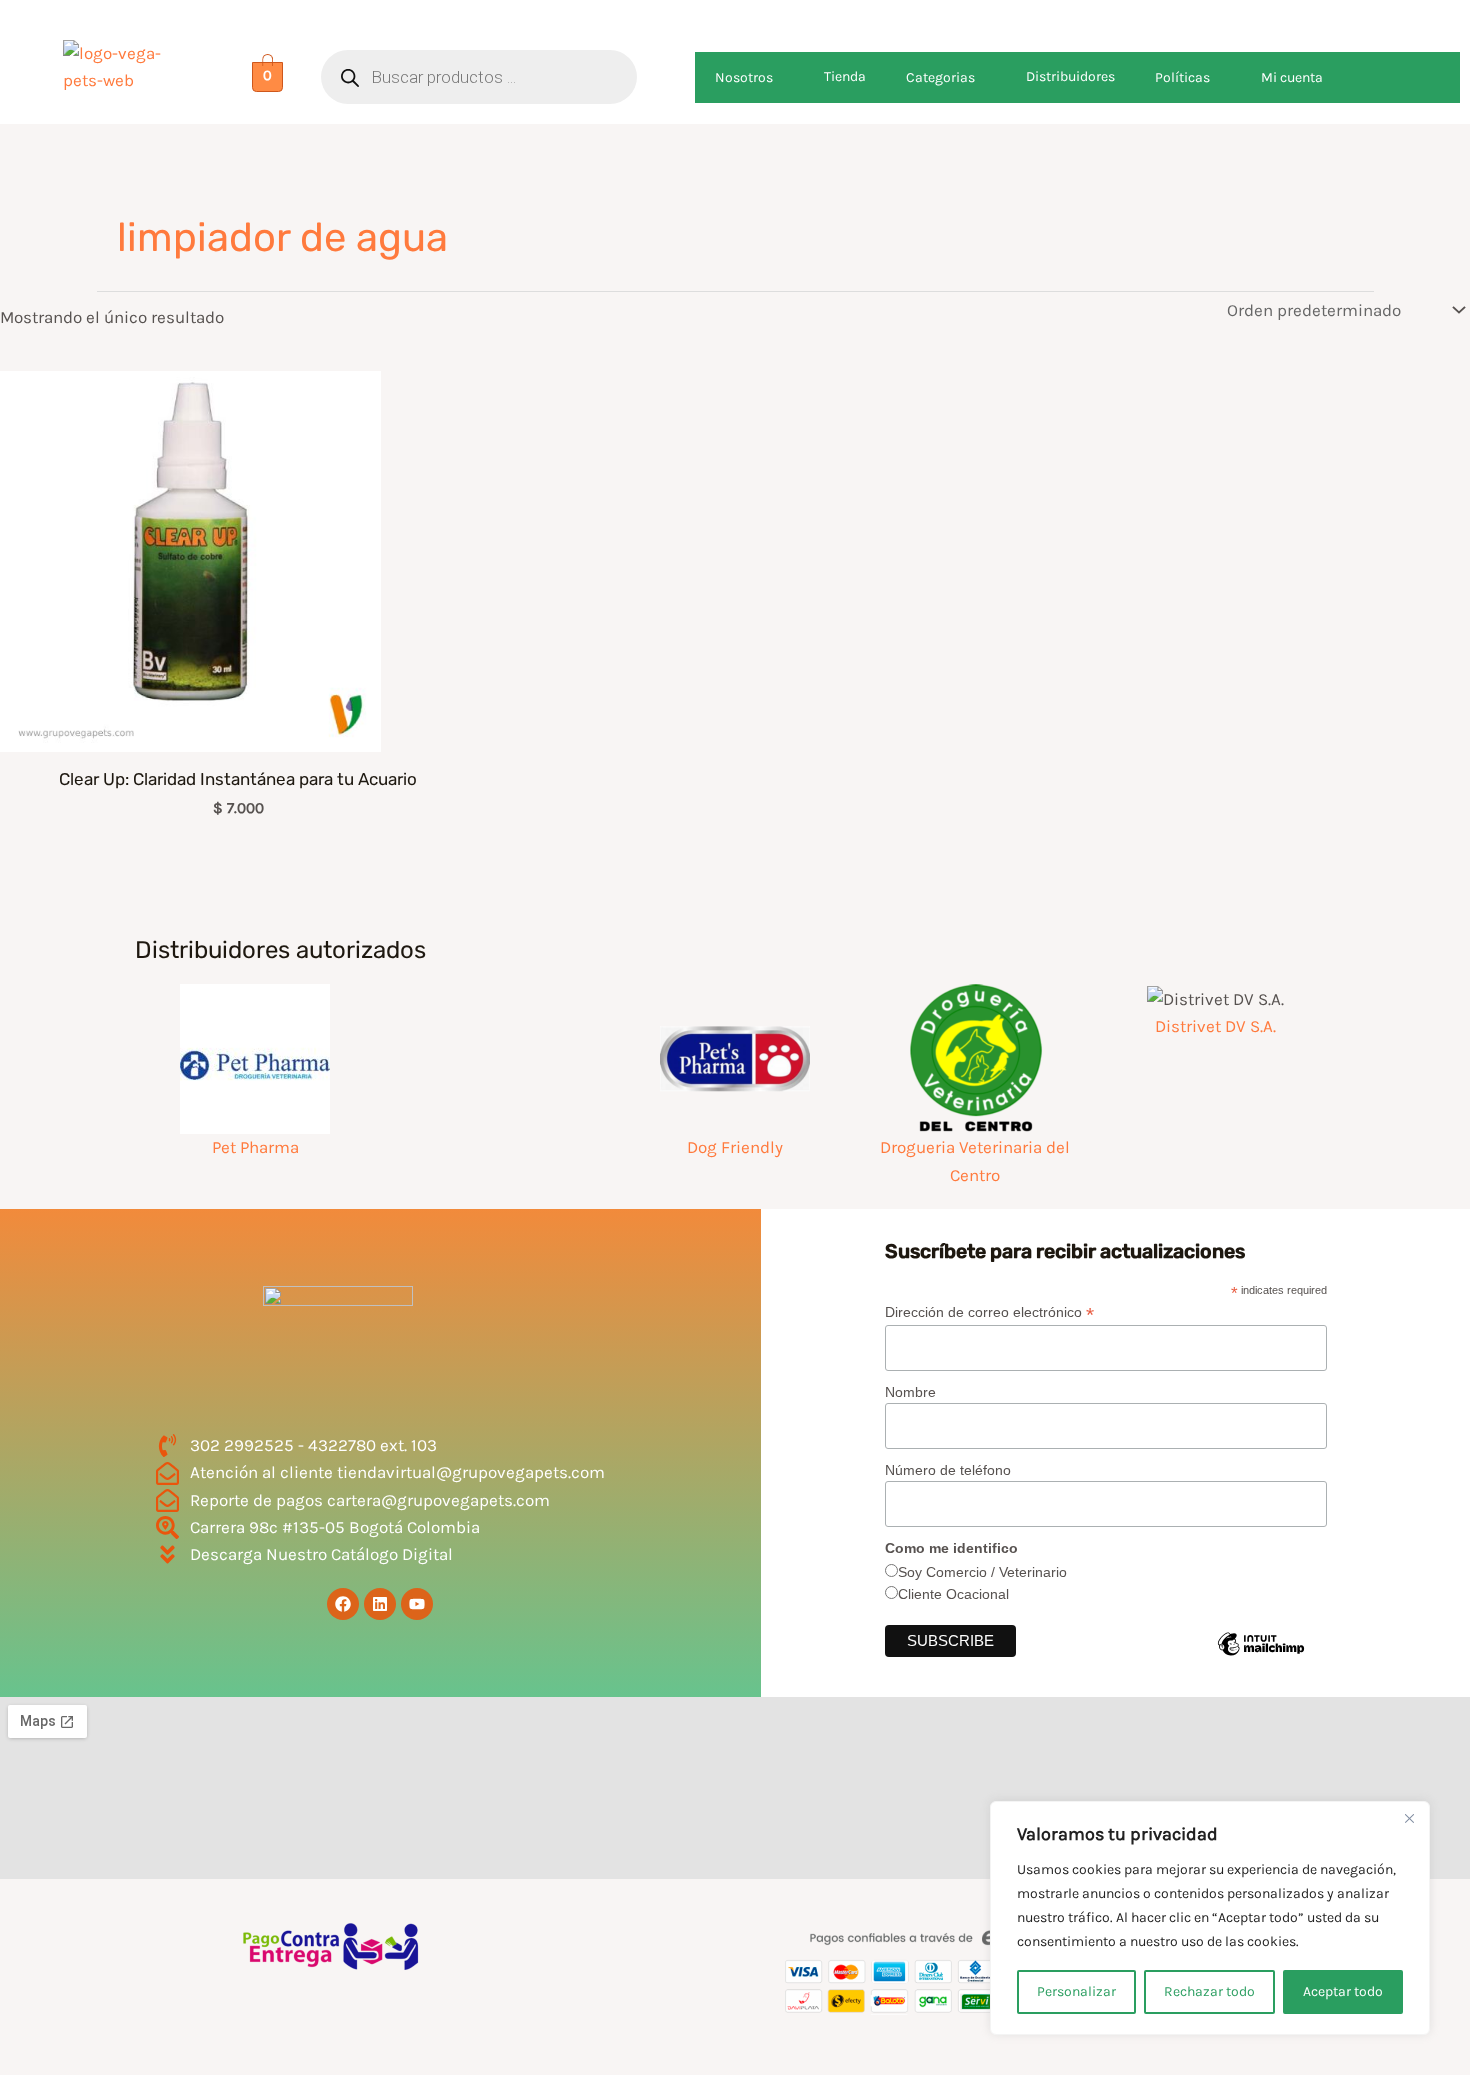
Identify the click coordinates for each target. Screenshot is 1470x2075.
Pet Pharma (255, 1147)
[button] (781, 77)
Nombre (910, 1392)
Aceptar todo (1343, 1991)
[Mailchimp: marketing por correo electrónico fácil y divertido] (1272, 1659)
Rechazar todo (1209, 1991)
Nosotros (744, 77)
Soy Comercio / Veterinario (982, 1572)
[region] (1210, 1918)
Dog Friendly (735, 1147)
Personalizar (1076, 1991)
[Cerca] (1409, 1818)
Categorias (940, 77)
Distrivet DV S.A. (1215, 1026)
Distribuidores (1070, 76)
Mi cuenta (1292, 77)
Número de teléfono (948, 1470)
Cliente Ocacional (953, 1594)
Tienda (845, 76)
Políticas (1182, 77)
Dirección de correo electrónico (989, 1312)
